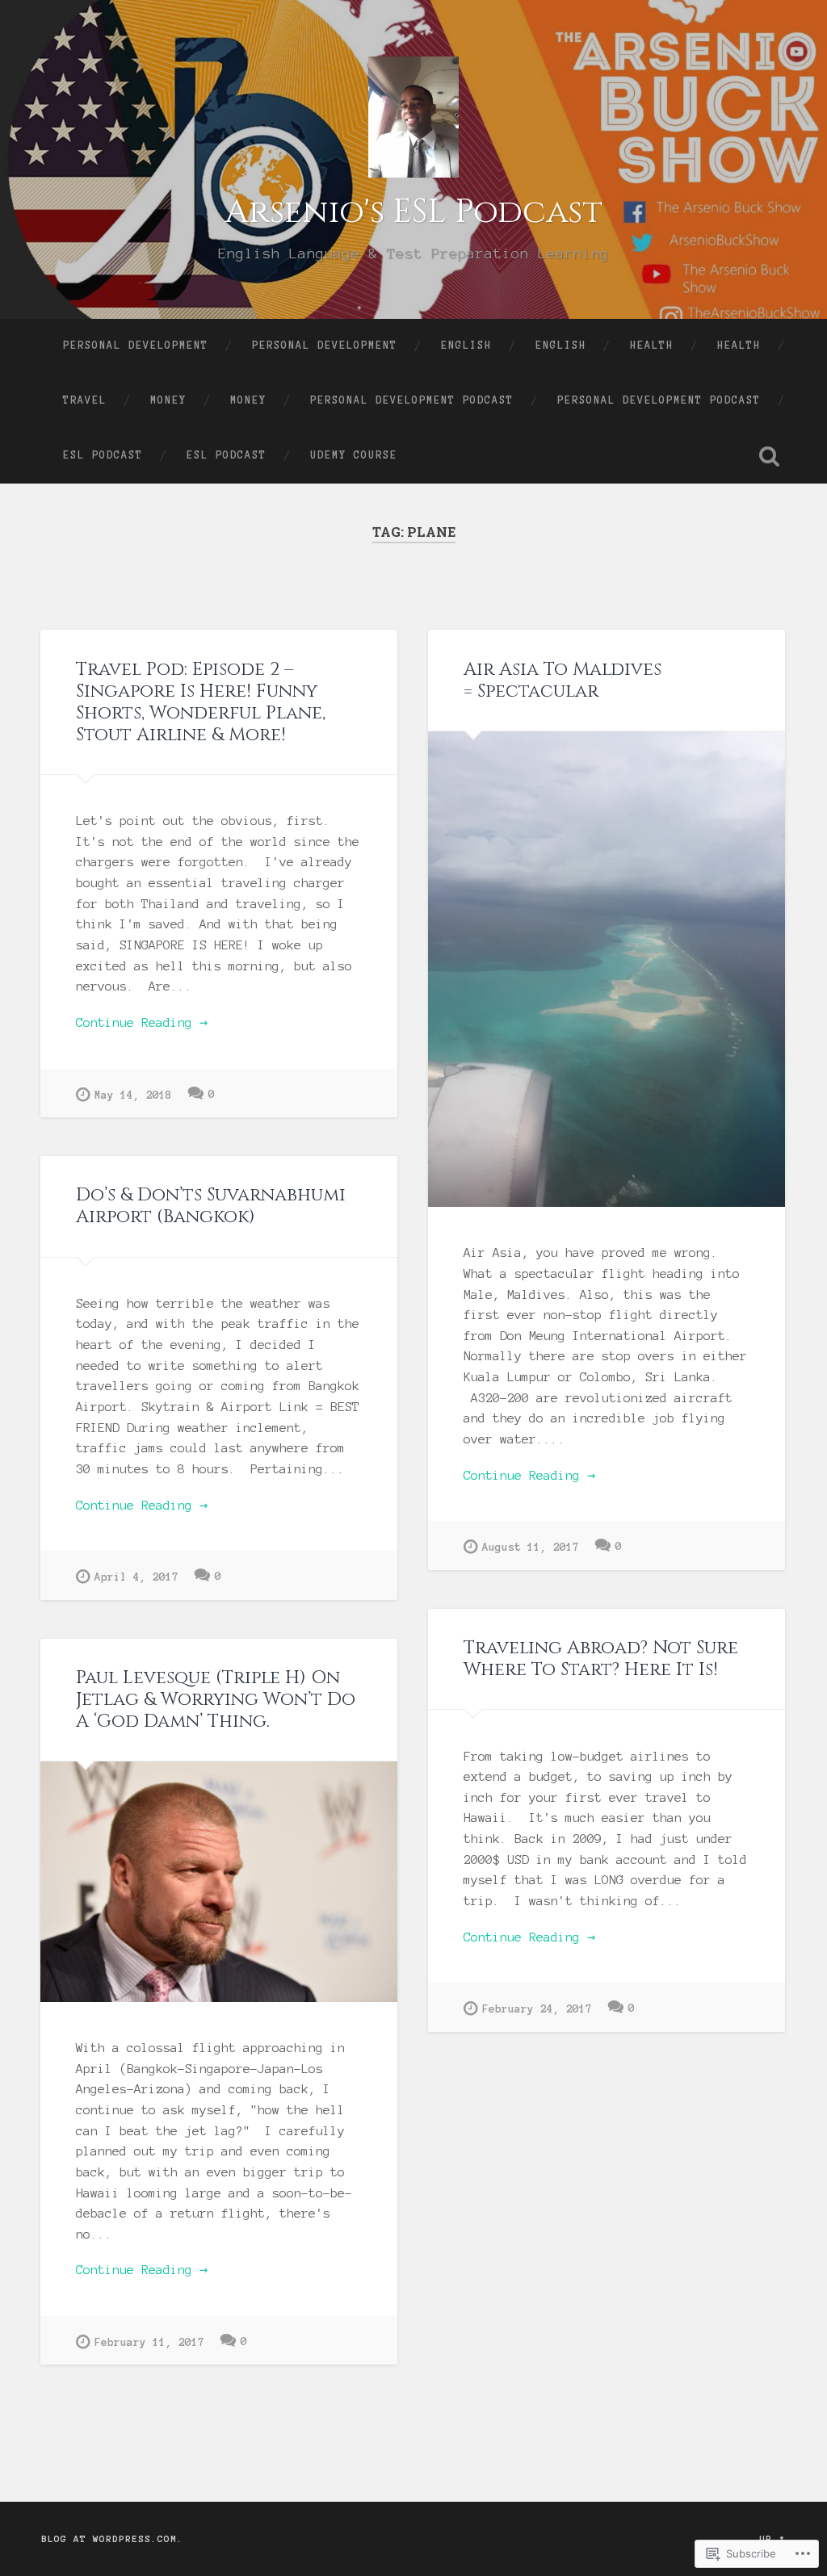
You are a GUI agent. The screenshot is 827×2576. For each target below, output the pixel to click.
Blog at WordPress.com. (112, 2539)
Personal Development (136, 346)
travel (85, 400)
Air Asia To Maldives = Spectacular (563, 680)
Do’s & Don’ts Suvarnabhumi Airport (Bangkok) (211, 1206)
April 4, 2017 (136, 1577)
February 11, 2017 (149, 2342)
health (652, 346)
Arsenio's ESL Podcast (413, 212)
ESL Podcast (103, 455)
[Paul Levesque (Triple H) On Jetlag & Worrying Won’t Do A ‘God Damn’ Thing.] (219, 1881)
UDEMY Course (354, 455)
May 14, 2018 (133, 1095)
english (466, 346)
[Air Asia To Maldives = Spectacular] (607, 969)
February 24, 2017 (537, 2009)
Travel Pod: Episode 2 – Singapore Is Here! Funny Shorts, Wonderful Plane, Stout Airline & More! (201, 702)
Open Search (770, 456)
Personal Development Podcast (412, 400)
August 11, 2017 (531, 1547)
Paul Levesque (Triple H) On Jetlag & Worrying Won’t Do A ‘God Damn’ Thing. (216, 1699)
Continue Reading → (142, 1022)
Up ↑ (772, 2539)
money (168, 400)
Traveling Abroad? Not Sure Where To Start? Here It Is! (601, 1659)
